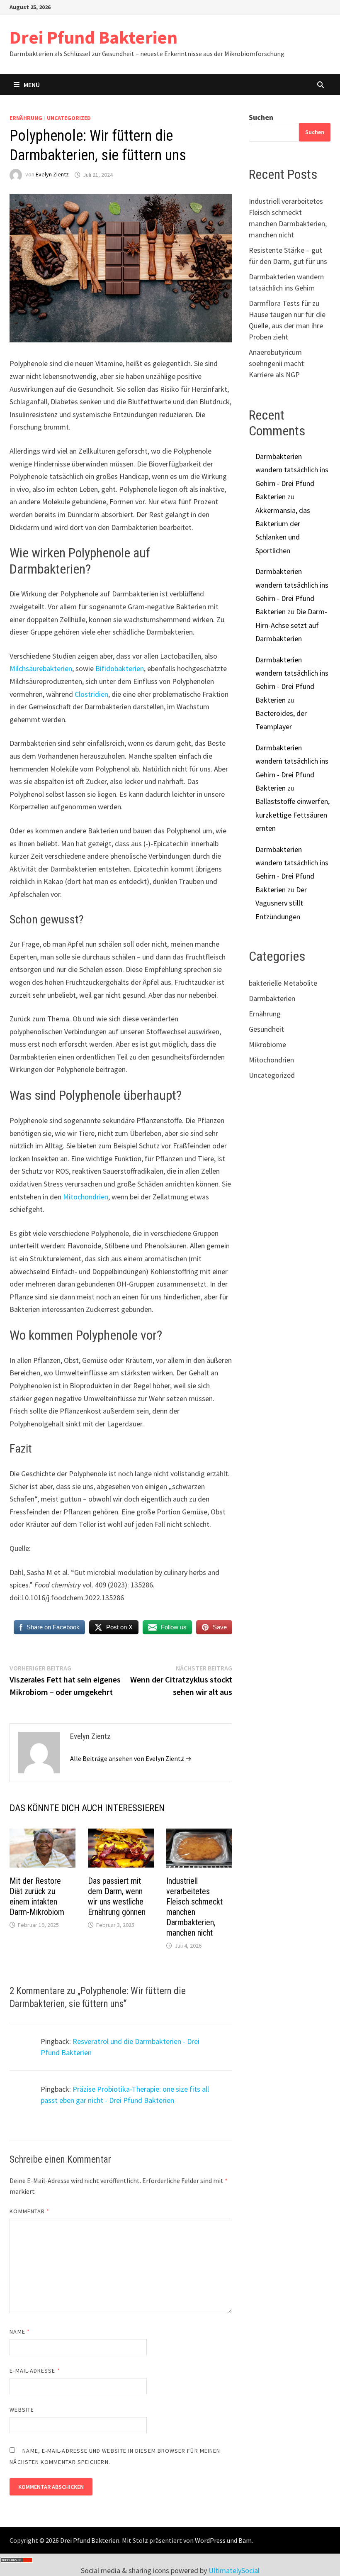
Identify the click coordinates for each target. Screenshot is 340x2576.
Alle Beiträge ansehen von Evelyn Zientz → (131, 1758)
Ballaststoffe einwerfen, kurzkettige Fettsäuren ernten (293, 815)
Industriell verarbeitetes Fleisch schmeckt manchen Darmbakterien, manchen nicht (194, 1907)
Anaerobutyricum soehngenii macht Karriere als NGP (276, 363)
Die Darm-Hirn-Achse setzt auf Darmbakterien (291, 625)
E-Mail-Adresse (35, 2371)
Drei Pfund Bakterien (93, 37)
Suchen (261, 117)
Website (22, 2410)
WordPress (210, 2540)
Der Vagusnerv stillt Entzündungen (281, 903)
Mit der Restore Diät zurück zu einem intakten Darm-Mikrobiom (37, 1896)
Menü (32, 85)
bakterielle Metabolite (283, 983)
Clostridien (91, 694)
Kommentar (29, 2211)
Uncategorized (69, 118)
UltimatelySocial (234, 2570)
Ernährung (26, 118)
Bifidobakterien (120, 668)
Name (19, 2332)
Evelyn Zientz (52, 175)
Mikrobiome (267, 1044)
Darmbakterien (272, 998)
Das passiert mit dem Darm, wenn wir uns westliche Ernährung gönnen (117, 1896)
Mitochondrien (86, 1197)
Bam (245, 2540)
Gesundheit (266, 1029)
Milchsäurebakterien (41, 668)
